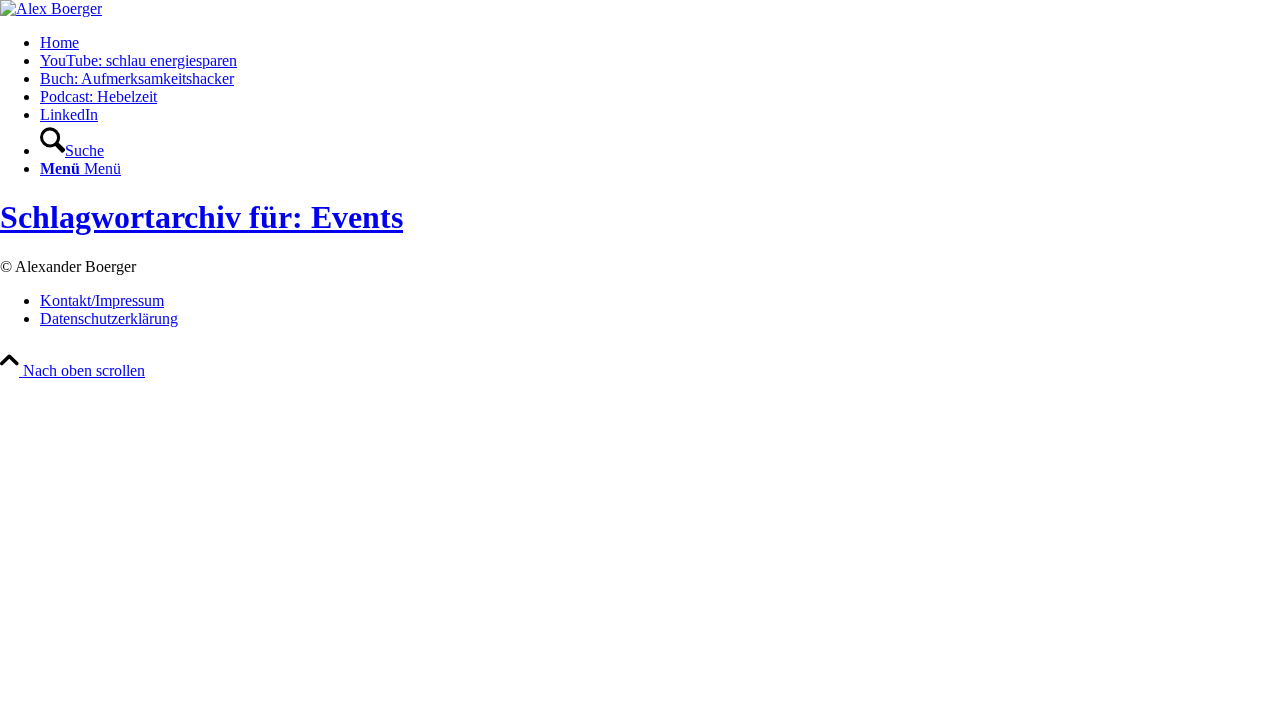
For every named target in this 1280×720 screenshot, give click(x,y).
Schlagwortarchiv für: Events (201, 217)
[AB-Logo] (51, 8)
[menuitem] (660, 43)
